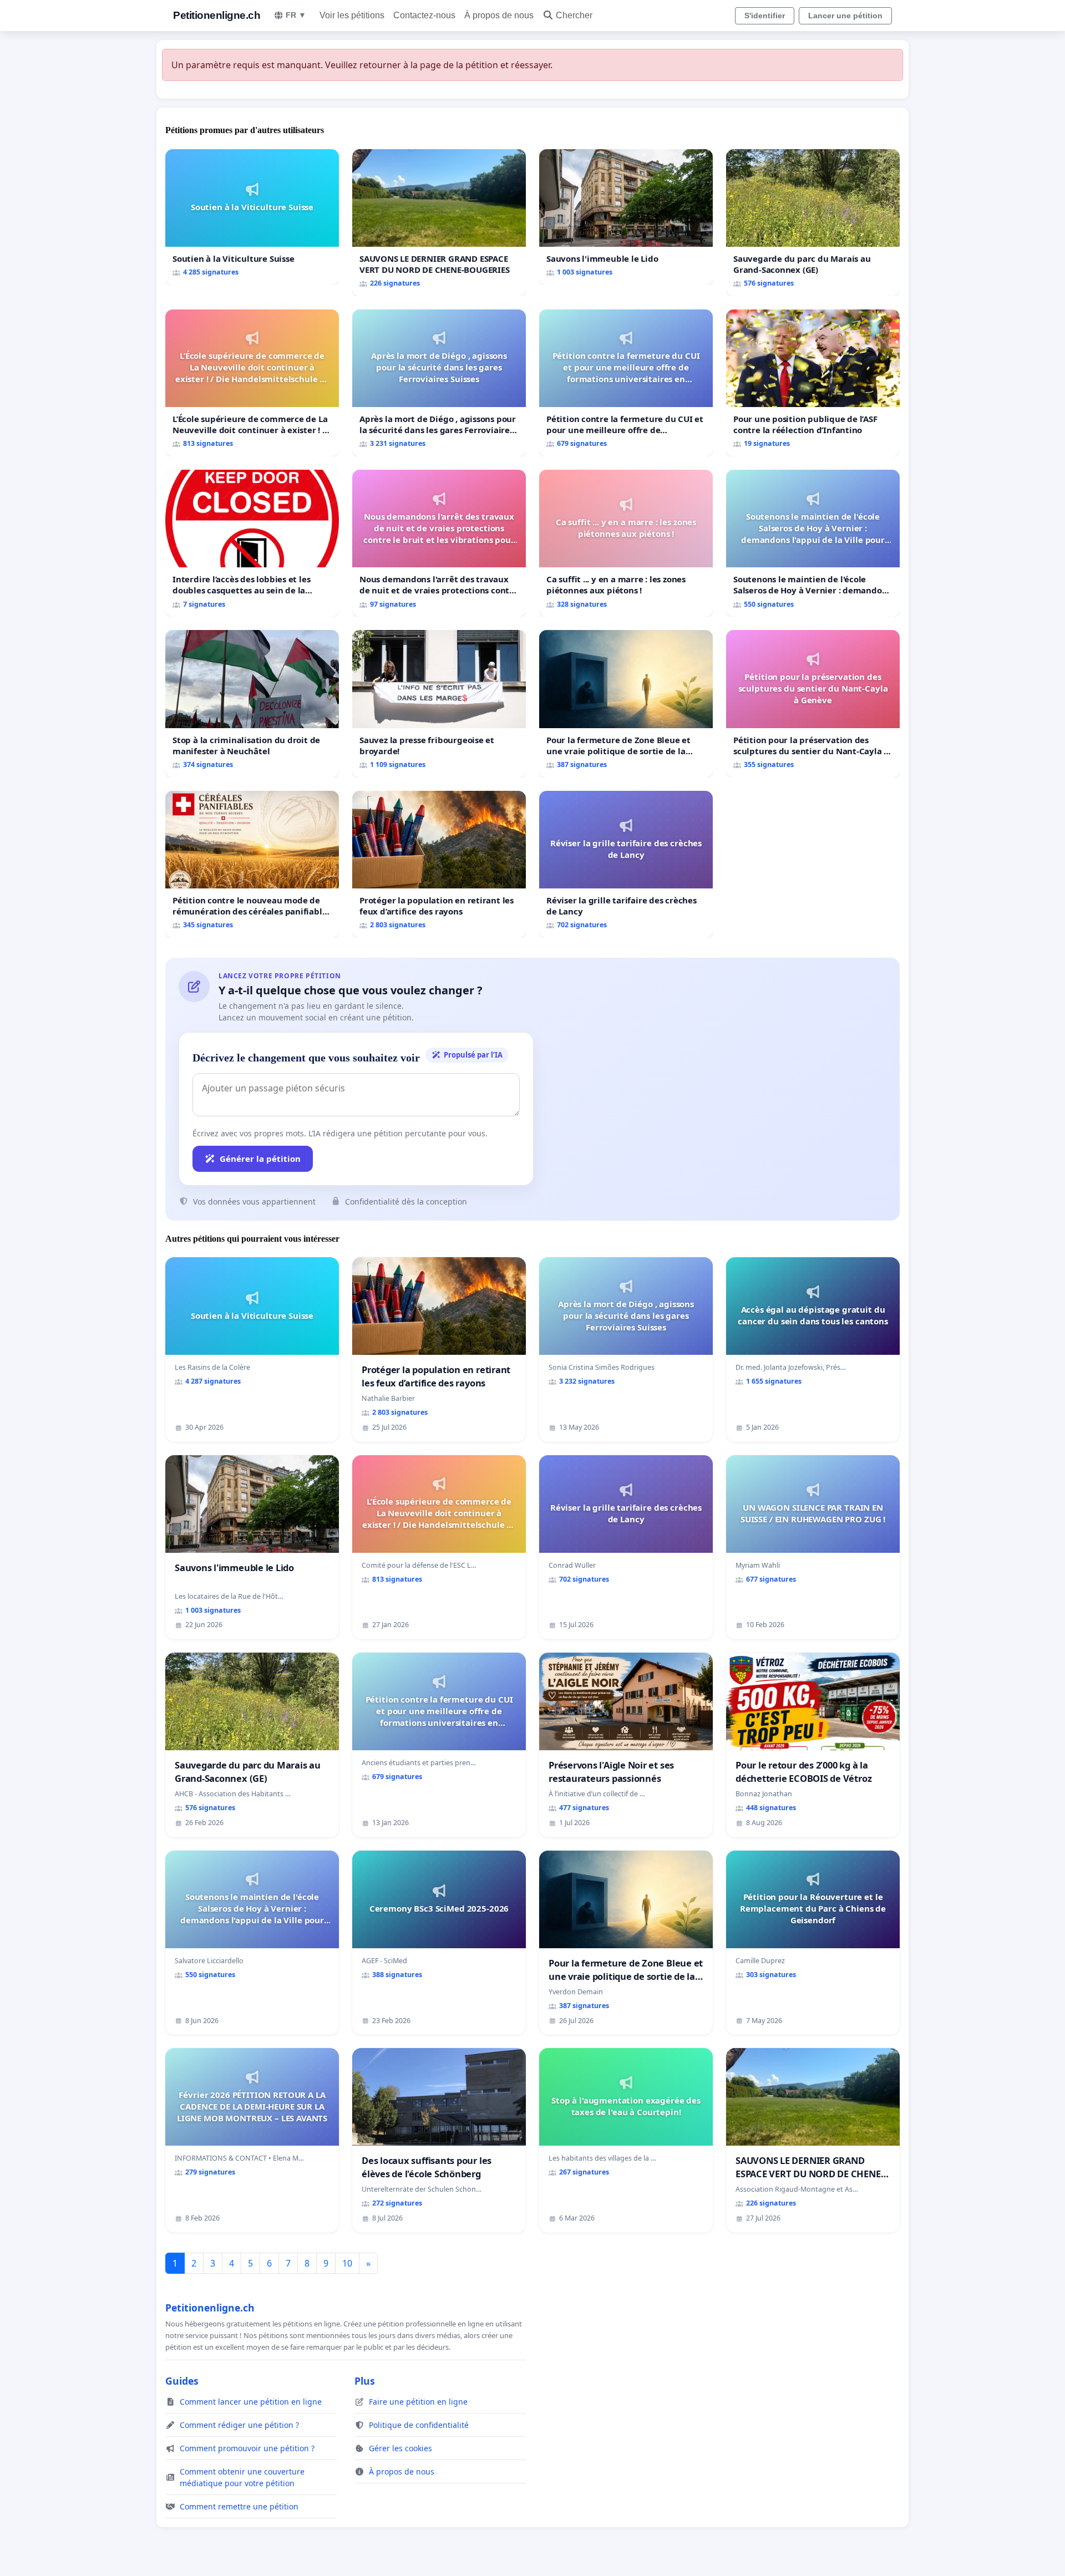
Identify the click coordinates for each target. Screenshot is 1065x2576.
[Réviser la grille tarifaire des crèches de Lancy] (626, 864)
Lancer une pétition (845, 16)
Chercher (574, 15)
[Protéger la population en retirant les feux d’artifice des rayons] (439, 864)
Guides (182, 2381)
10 (347, 2263)
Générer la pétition (260, 1159)
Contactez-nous (424, 15)
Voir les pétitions (352, 15)
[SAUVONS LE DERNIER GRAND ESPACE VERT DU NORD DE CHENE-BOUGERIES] (439, 223)
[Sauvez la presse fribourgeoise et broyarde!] (439, 703)
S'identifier (765, 16)
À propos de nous (499, 15)
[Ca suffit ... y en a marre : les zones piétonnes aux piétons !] (626, 543)
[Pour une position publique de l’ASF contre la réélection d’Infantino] (813, 383)
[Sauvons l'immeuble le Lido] (626, 217)
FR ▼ (296, 15)
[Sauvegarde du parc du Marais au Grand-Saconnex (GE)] (813, 223)
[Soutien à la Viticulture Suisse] (252, 217)
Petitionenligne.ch (217, 15)
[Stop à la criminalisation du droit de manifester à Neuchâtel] (252, 703)
